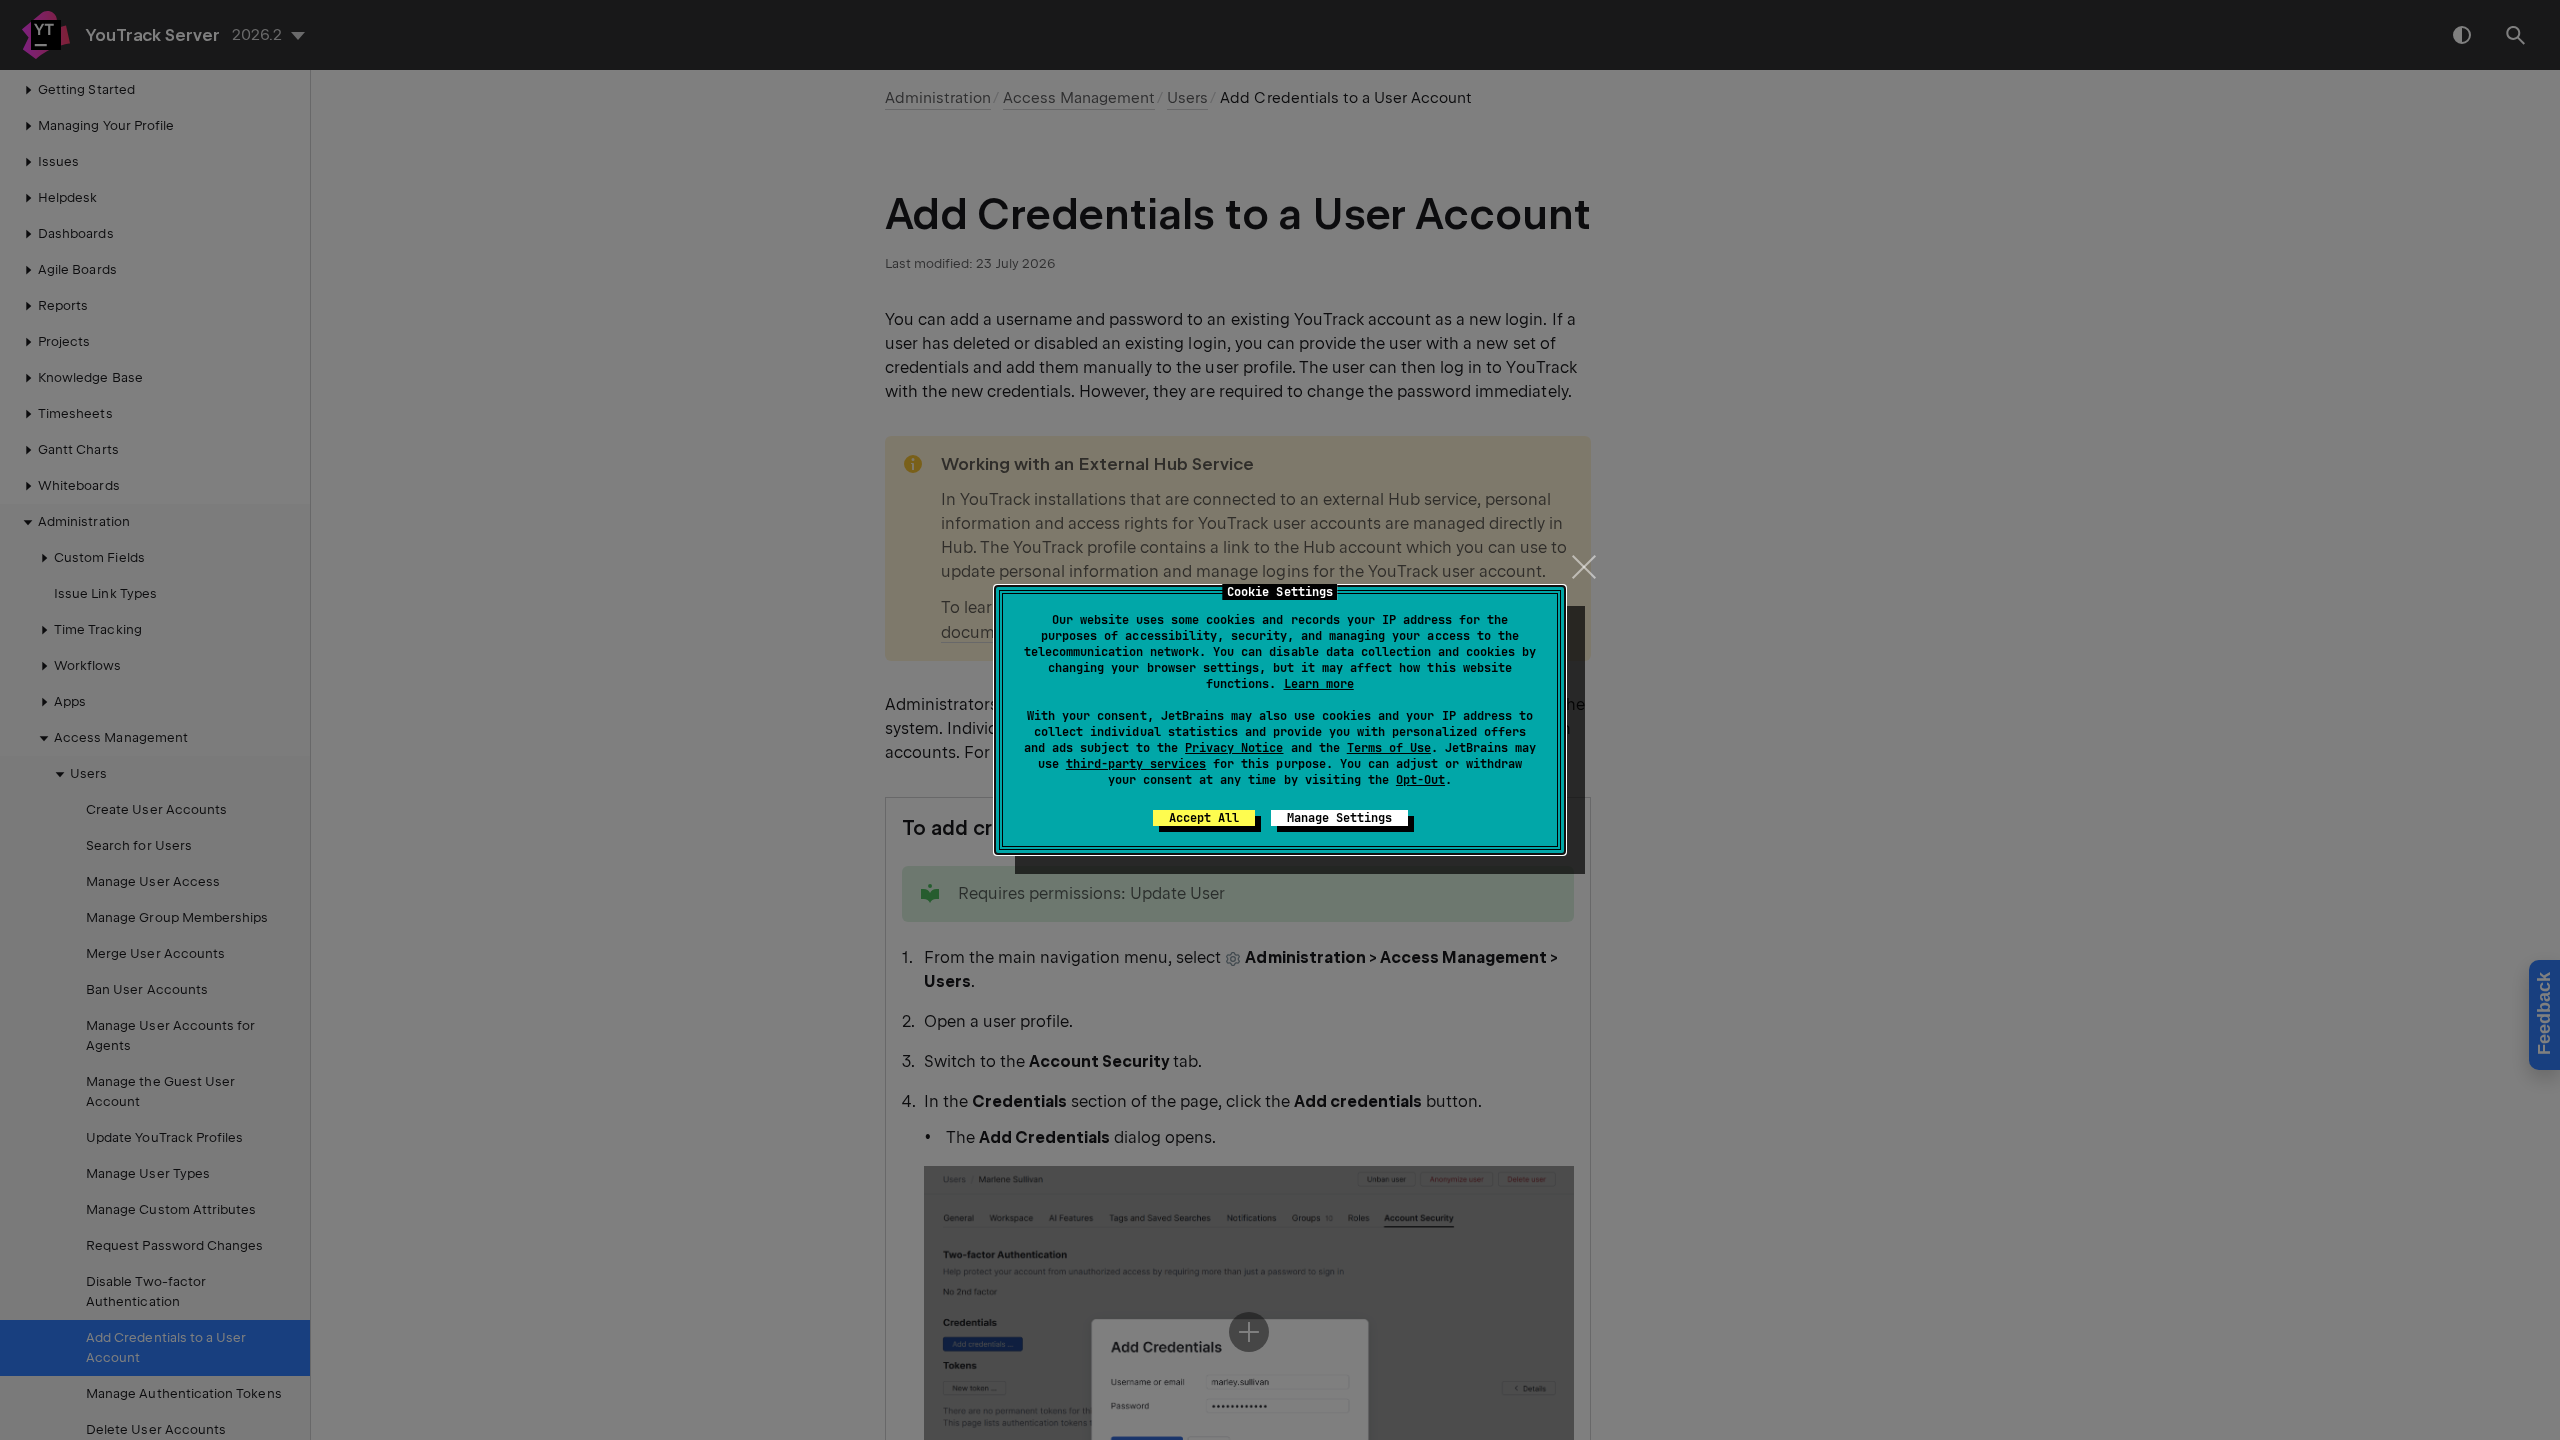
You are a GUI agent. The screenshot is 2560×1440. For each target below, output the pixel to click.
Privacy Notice (1234, 748)
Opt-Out (1420, 780)
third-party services (1136, 764)
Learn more (1319, 684)
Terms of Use (1389, 748)
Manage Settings (1339, 818)
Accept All (1204, 818)
